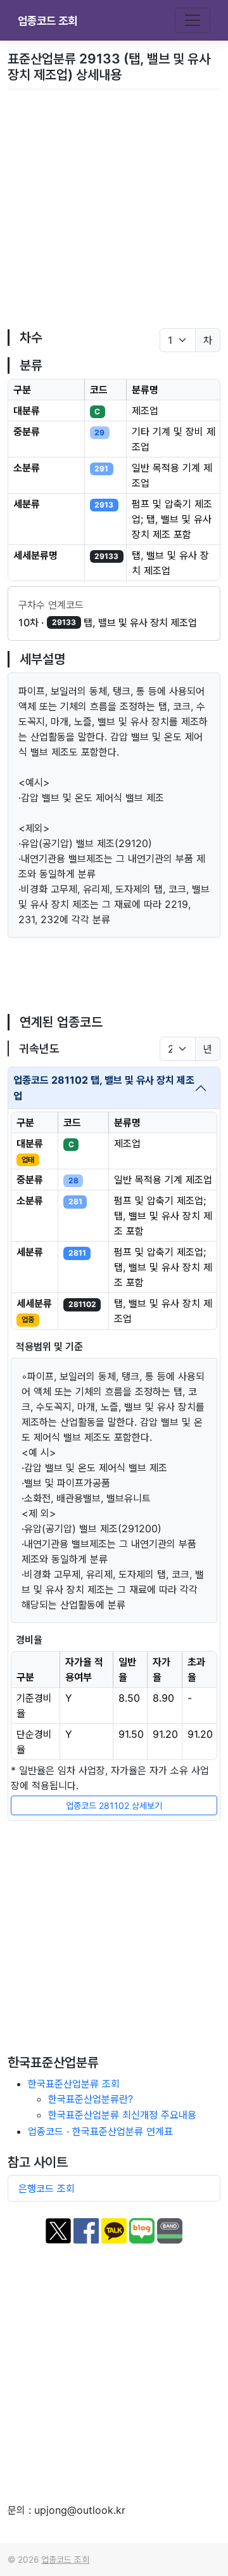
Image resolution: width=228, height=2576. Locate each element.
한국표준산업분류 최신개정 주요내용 (122, 2115)
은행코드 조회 (47, 2188)
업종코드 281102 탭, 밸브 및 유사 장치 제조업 (104, 1088)
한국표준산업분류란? (91, 2099)
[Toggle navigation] (193, 20)
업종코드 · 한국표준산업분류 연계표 (100, 2131)
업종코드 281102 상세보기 (114, 1805)
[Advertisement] (114, 209)
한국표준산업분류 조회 (74, 2084)
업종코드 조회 (47, 21)
